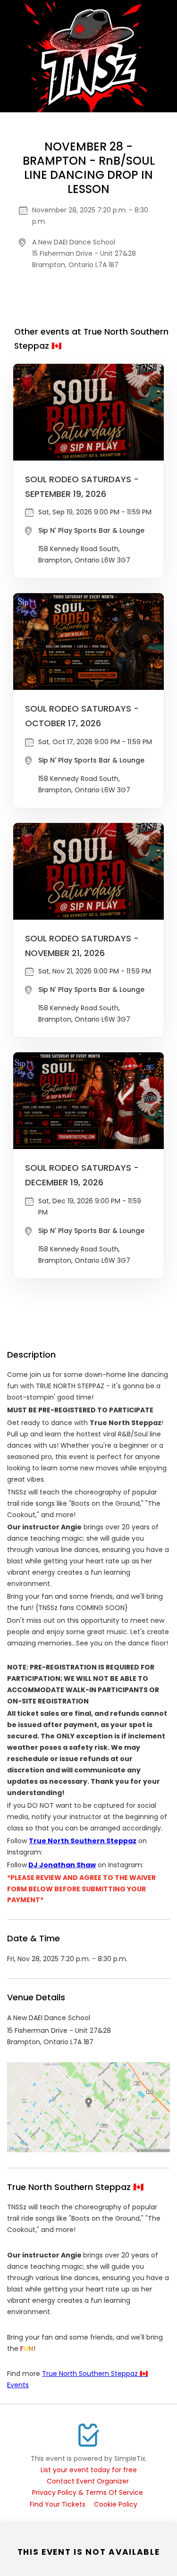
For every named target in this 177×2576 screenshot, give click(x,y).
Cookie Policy (116, 2504)
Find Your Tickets (58, 2504)
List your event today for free (89, 2470)
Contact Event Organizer (88, 2481)
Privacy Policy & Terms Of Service (88, 2492)
